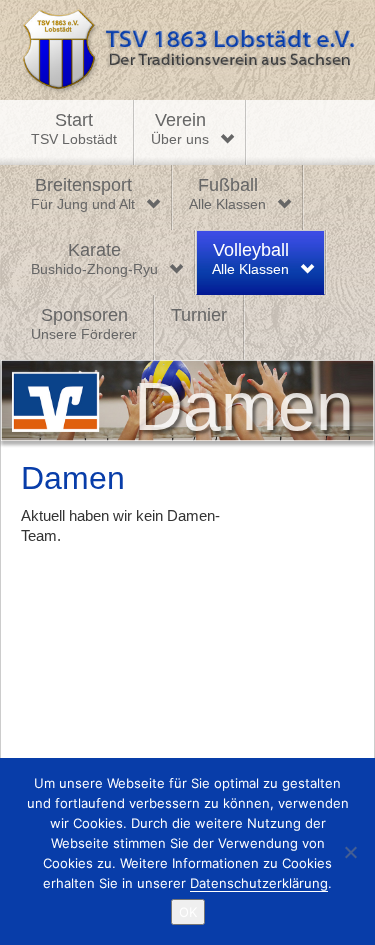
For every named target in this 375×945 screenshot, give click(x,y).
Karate (94, 259)
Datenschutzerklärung (259, 883)
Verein (180, 129)
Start (74, 129)
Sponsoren (84, 324)
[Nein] (350, 852)
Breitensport (83, 194)
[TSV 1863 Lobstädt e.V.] (187, 50)
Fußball (227, 194)
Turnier (199, 315)
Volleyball (250, 259)
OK (188, 912)
